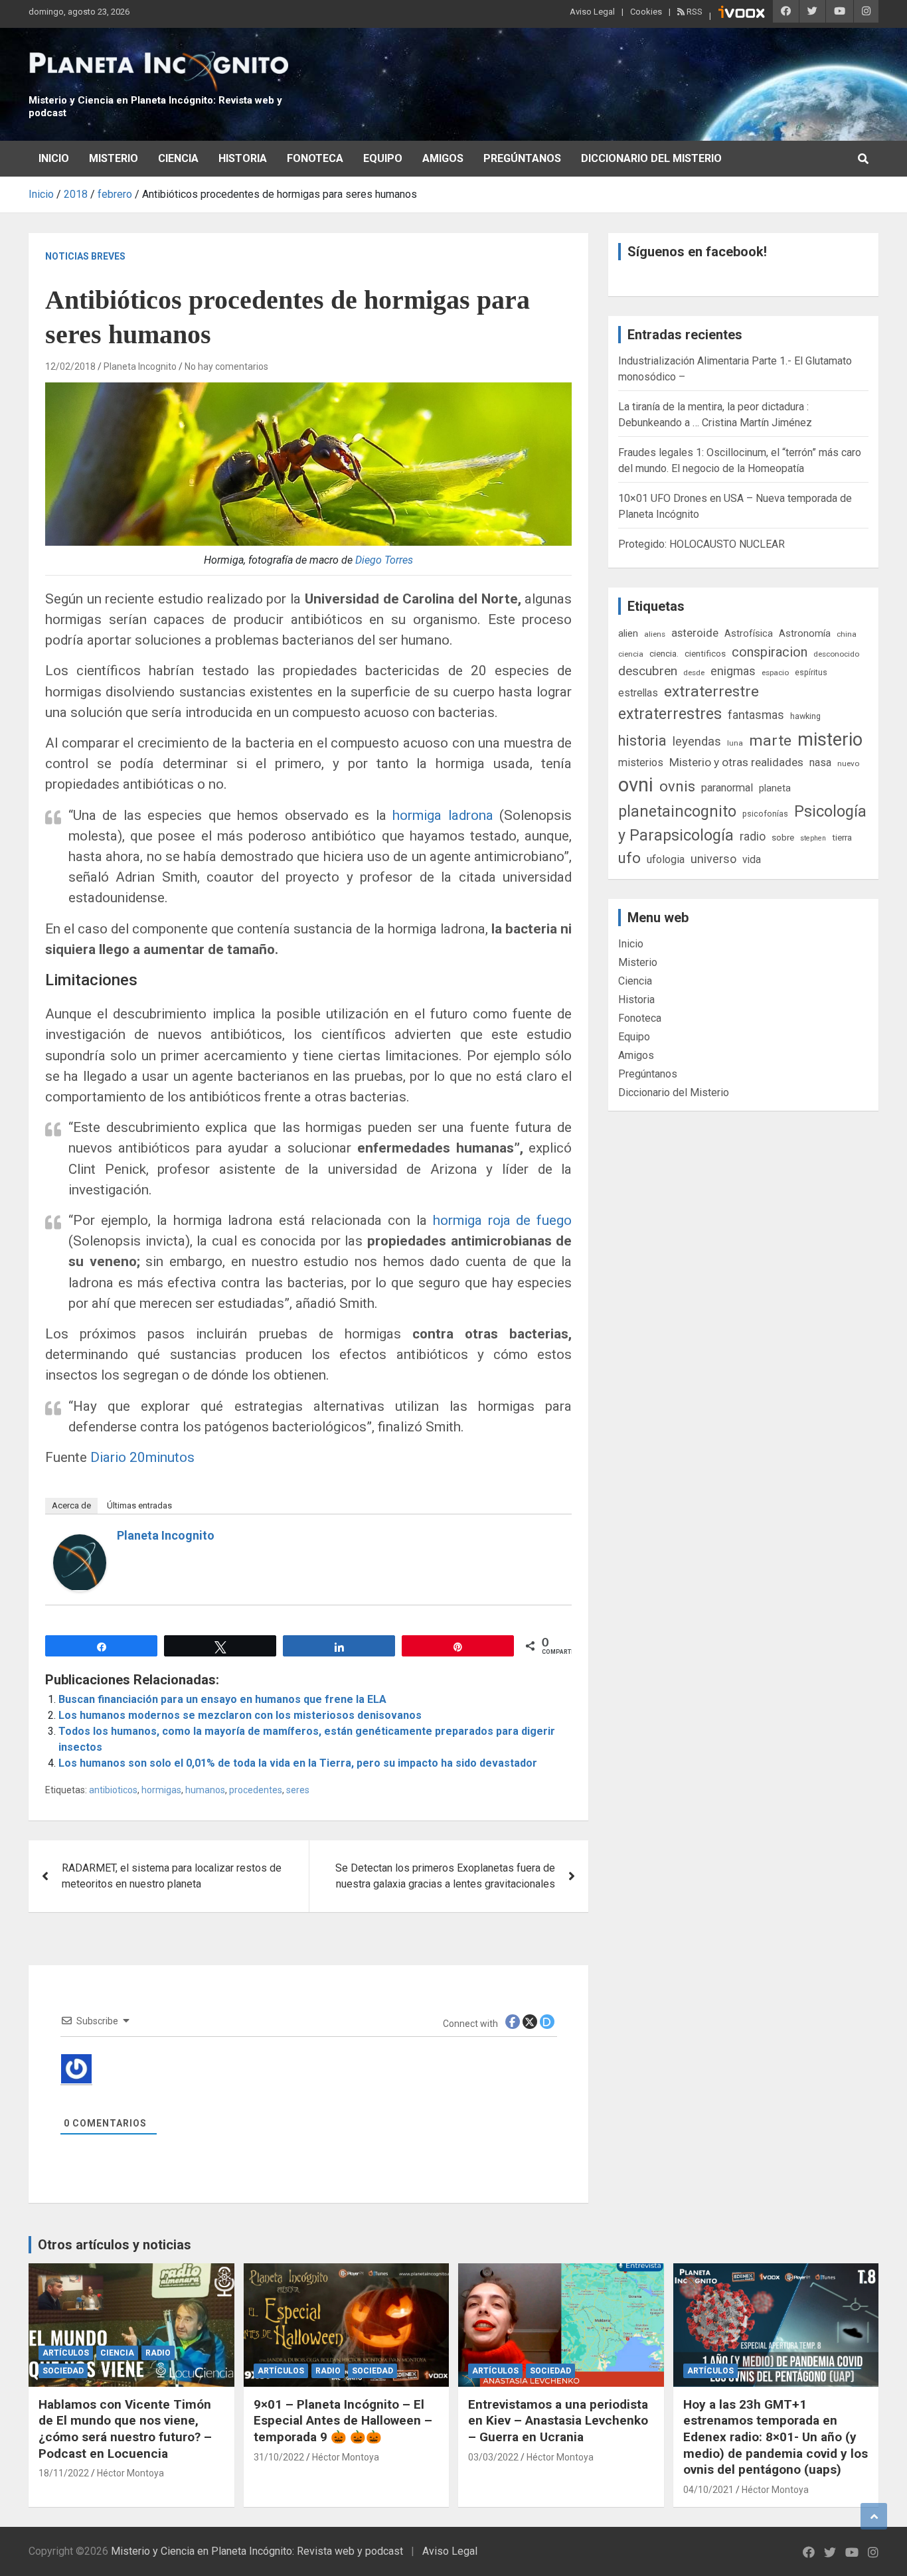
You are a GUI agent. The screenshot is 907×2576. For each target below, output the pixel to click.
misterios (641, 763)
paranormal (727, 788)
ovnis (677, 786)
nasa (820, 763)
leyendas (697, 742)
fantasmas (756, 715)
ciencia (631, 654)
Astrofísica (749, 633)
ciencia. (664, 653)
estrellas (638, 693)
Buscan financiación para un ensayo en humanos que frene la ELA (222, 1699)
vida (752, 860)
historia (642, 741)
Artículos (66, 2353)
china (847, 634)
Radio (158, 2353)
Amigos (443, 158)
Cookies (646, 12)
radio (753, 836)
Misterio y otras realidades (736, 762)
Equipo (383, 158)
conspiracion (770, 652)
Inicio (54, 158)
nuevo (848, 764)
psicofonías (765, 814)
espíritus (811, 672)
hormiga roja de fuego (503, 1220)
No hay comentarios (226, 366)
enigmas (733, 671)
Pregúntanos (522, 158)
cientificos (705, 653)
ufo (629, 858)
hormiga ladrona (443, 815)
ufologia (666, 859)
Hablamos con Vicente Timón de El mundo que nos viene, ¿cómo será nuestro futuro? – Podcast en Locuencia (125, 2429)
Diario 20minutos (142, 1457)
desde (694, 673)
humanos (205, 1790)
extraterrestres (670, 714)
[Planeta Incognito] (80, 1542)
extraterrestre (711, 691)
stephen (813, 838)
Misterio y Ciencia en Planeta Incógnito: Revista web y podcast (257, 2551)
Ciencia (178, 158)
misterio (830, 740)
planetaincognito (677, 812)
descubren (648, 671)
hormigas (161, 1790)
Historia (243, 158)
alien (628, 633)
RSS (694, 12)
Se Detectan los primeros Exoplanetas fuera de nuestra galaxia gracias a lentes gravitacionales (445, 1876)
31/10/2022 (279, 2457)
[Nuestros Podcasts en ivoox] (742, 14)
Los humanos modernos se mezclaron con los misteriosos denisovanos (240, 1715)
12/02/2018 (70, 366)
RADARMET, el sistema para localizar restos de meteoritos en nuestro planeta (172, 1876)
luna (735, 743)
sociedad (63, 2371)
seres (298, 1790)
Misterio (114, 158)
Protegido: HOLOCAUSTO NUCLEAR (701, 544)
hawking (805, 716)
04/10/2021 (708, 2490)
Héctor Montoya (130, 2473)
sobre (783, 837)
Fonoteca (315, 158)
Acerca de (71, 1505)
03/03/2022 (493, 2457)
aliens (655, 634)
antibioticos (113, 1790)
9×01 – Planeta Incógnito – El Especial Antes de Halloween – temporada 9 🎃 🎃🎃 (343, 2421)
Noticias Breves (85, 256)
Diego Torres (384, 560)
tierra (842, 837)
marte (770, 741)
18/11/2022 (64, 2473)
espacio (775, 673)
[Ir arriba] (874, 2516)
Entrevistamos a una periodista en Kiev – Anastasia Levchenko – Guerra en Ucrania (558, 2421)
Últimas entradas (139, 1505)
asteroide (695, 633)
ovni (636, 785)
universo (713, 859)
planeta (775, 788)
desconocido (836, 654)
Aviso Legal (592, 12)
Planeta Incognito (140, 366)
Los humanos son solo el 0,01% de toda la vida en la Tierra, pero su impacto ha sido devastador (298, 1763)
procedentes (256, 1790)
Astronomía (805, 633)
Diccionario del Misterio (651, 158)
